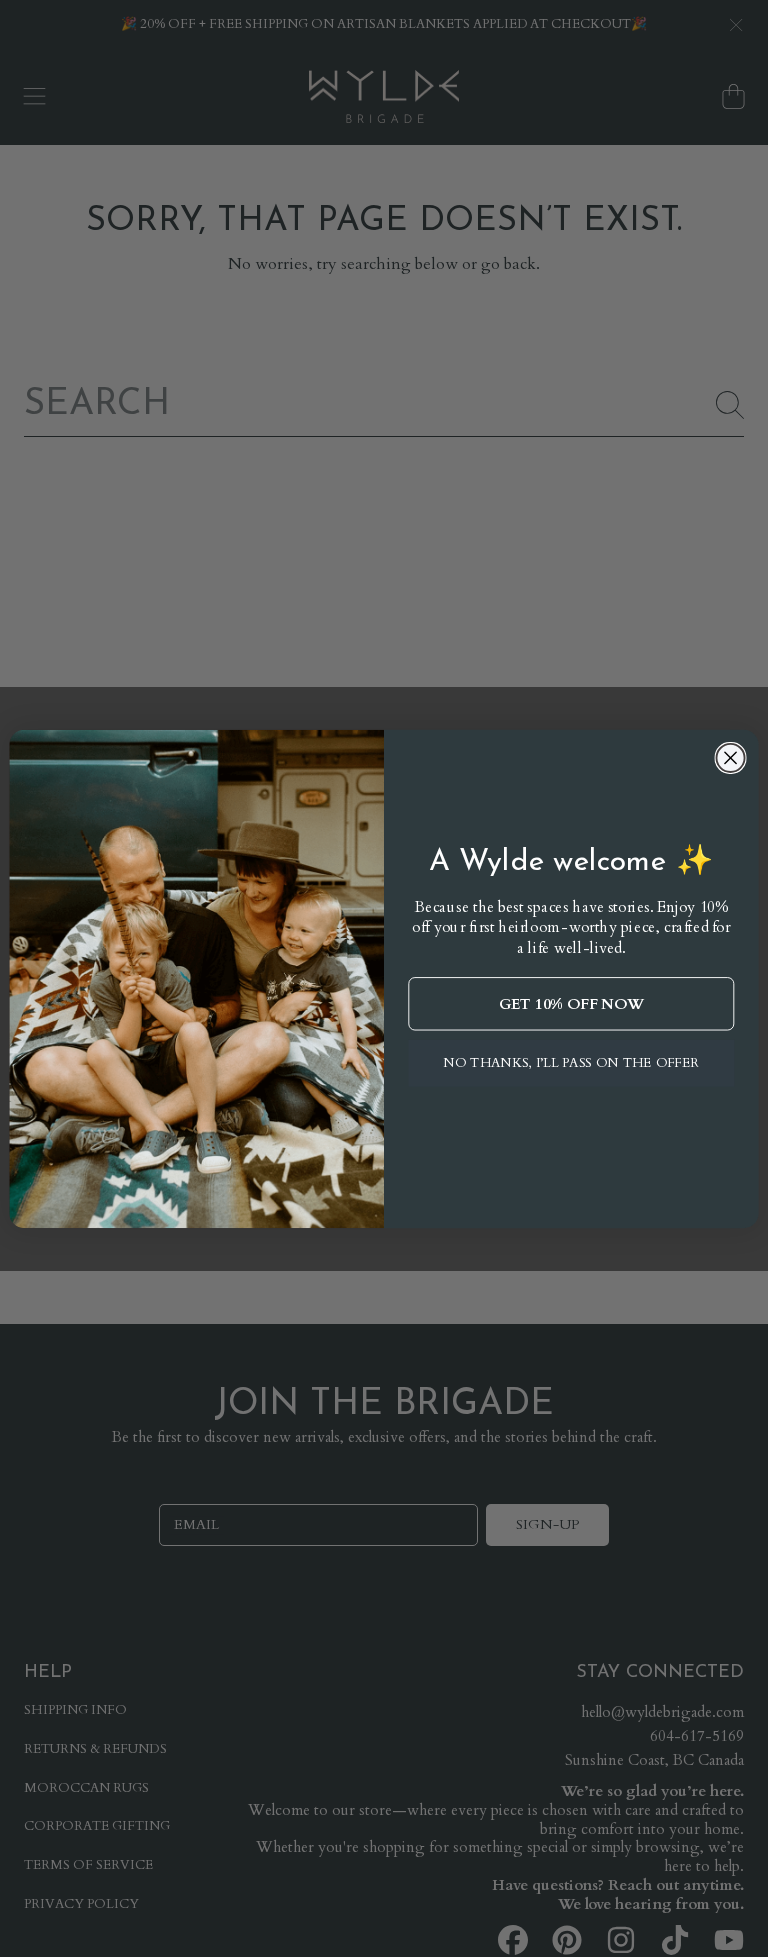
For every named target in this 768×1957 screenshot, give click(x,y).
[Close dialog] (730, 757)
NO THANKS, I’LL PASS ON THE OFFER (571, 1063)
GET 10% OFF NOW (571, 1003)
